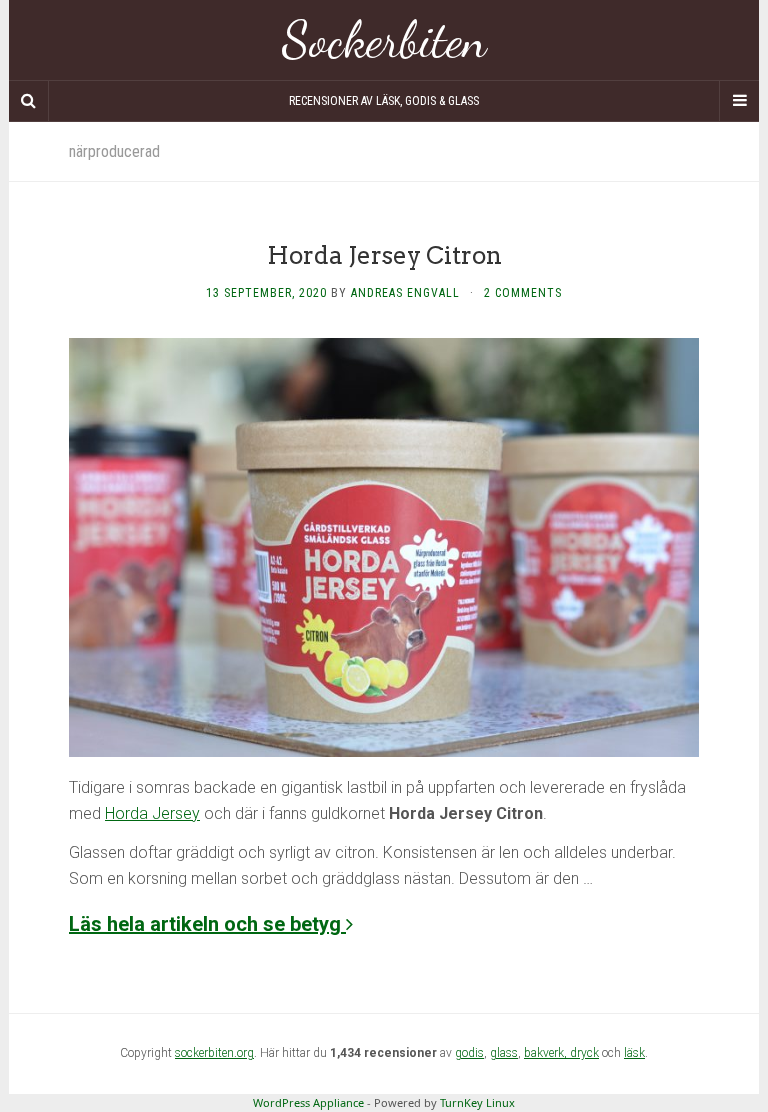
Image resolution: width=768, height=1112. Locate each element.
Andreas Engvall (405, 293)
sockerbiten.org (214, 1053)
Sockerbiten (384, 40)
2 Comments (523, 293)
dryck (584, 1053)
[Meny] (739, 101)
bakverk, (547, 1053)
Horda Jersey (152, 813)
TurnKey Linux (477, 1102)
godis (469, 1053)
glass (504, 1053)
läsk (634, 1053)
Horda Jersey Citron (384, 255)
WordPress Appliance (308, 1102)
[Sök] (29, 101)
